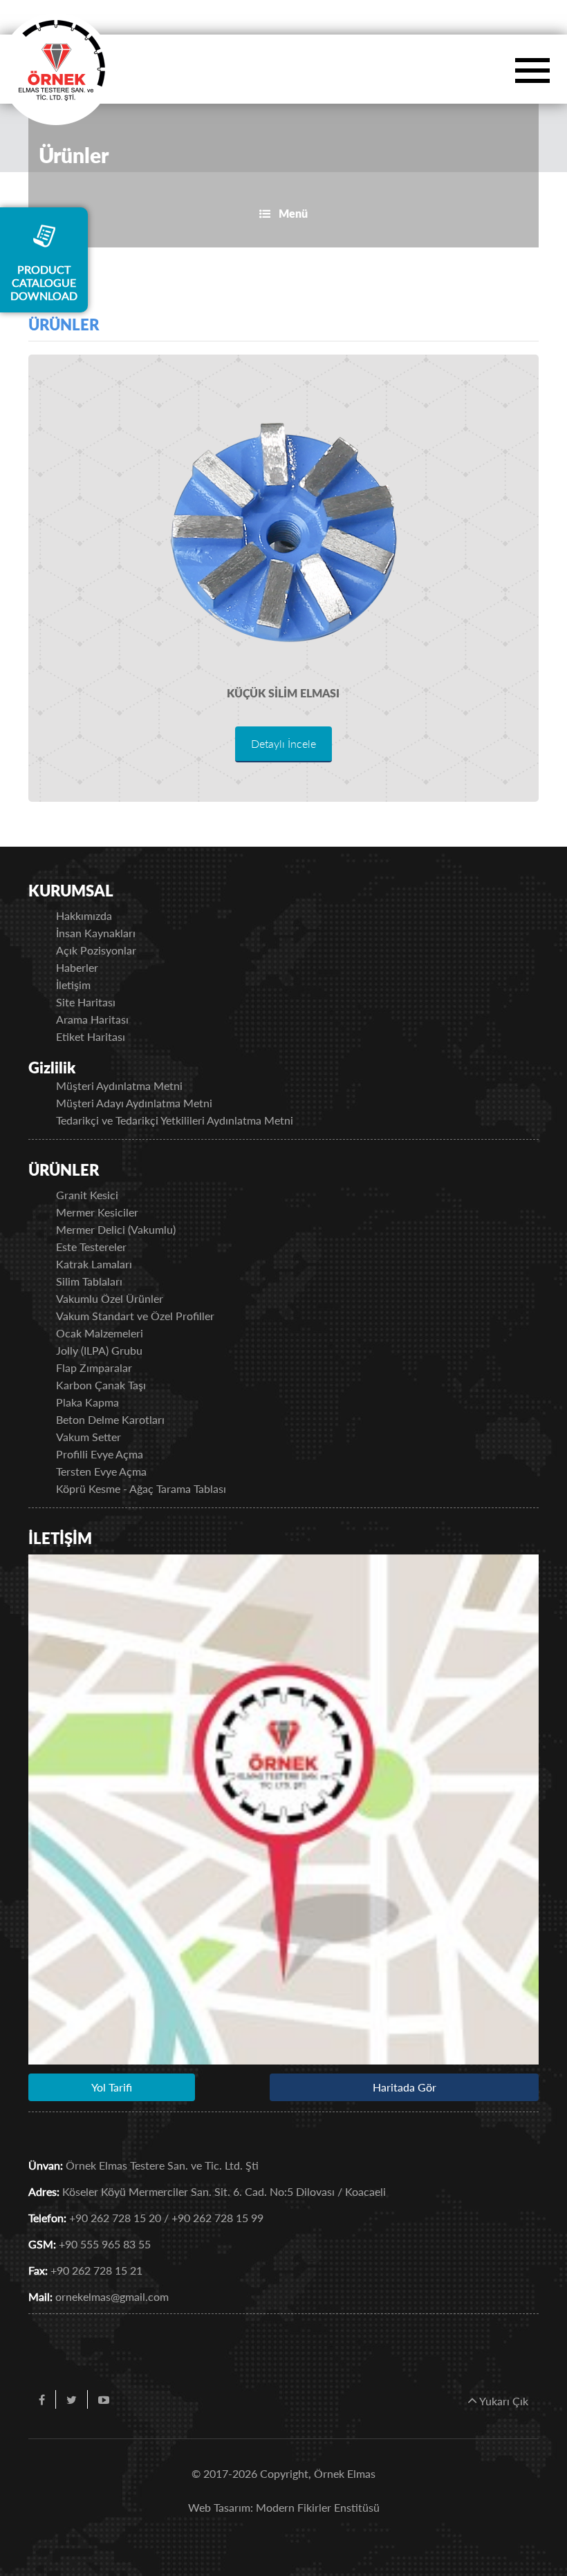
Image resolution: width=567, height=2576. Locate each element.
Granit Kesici (87, 1195)
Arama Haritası (92, 1019)
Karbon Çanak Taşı (101, 1385)
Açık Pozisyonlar (96, 950)
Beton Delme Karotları (110, 1419)
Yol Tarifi (112, 2087)
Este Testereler (91, 1247)
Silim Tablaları (89, 1281)
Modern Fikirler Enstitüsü (318, 2507)
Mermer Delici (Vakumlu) (116, 1229)
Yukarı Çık (503, 2401)
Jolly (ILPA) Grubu (99, 1350)
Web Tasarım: (221, 2507)
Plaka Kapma (87, 1402)
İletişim (73, 985)
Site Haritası (86, 1002)
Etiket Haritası (91, 1036)
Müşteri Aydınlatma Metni (119, 1085)
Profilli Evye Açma (100, 1454)
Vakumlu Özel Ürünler (110, 1298)
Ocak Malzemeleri (100, 1333)
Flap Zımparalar (94, 1367)
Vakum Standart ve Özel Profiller (135, 1316)
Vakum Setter (89, 1437)
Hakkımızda (84, 915)
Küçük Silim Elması (283, 693)
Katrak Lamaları (94, 1264)
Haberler (77, 967)
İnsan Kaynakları (96, 933)
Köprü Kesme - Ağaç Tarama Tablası (141, 1488)
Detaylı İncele (283, 743)
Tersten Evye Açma (101, 1471)
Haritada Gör (405, 2087)
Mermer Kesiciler (97, 1212)
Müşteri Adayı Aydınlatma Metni (134, 1103)
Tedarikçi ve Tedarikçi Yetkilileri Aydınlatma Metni (175, 1120)
